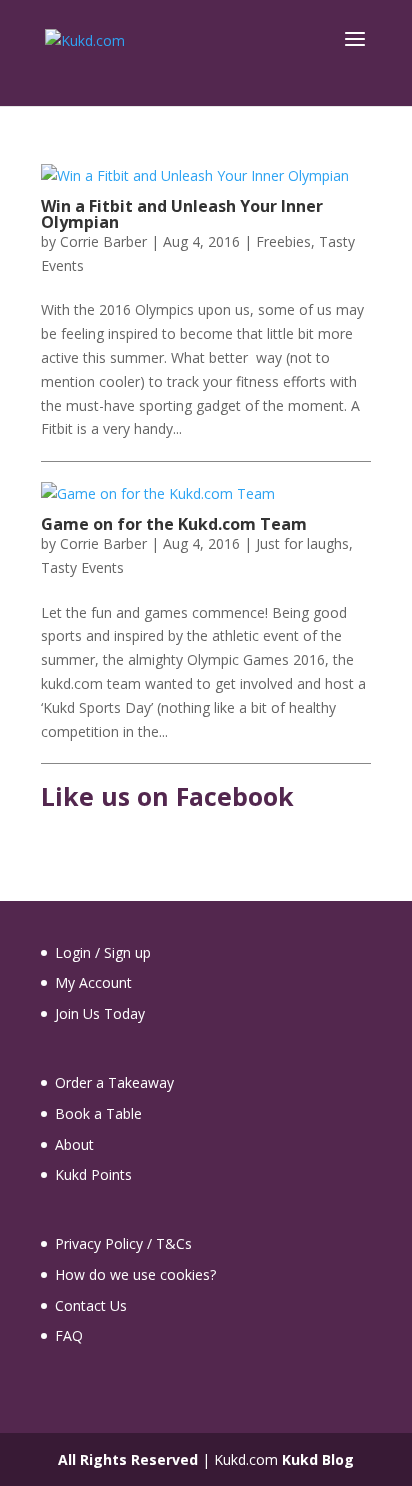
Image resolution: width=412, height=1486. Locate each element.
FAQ (69, 1335)
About (74, 1144)
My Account (93, 982)
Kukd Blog (318, 1459)
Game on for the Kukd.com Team (174, 524)
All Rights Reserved (128, 1459)
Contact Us (91, 1305)
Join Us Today (100, 1013)
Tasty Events (82, 567)
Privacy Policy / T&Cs (123, 1243)
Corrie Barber (103, 241)
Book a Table (98, 1113)
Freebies (283, 241)
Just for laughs (302, 543)
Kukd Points (93, 1174)
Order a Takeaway (114, 1082)
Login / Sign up (103, 952)
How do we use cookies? (135, 1274)
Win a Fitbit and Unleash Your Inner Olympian (182, 214)
